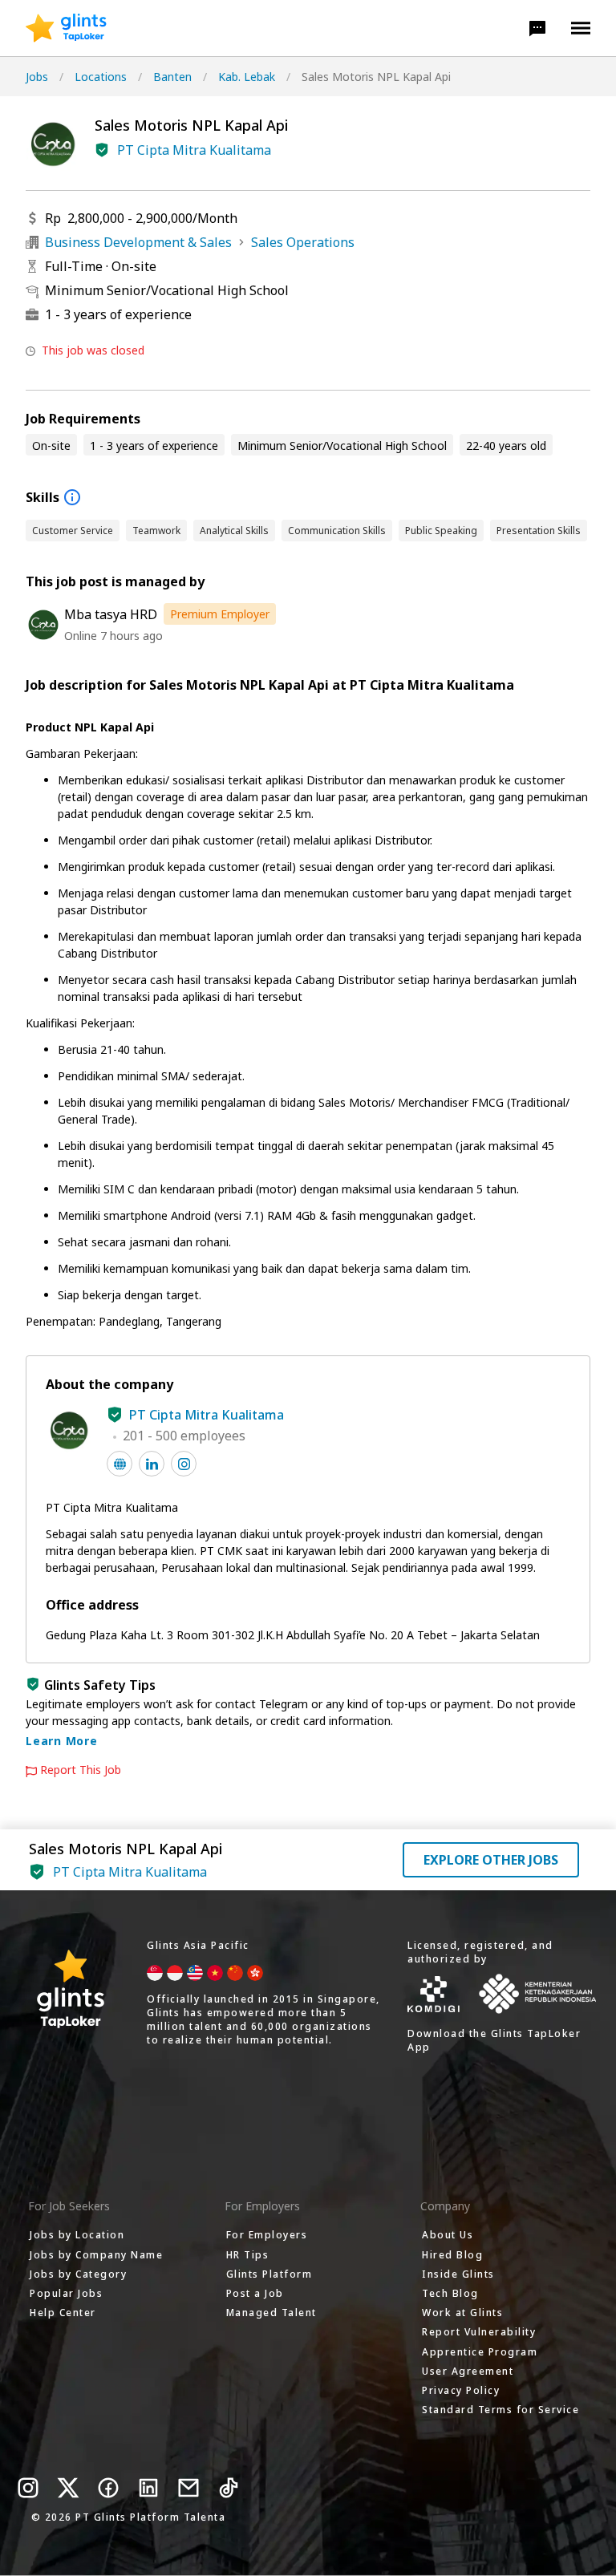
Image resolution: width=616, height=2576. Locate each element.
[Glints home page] (66, 28)
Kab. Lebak (247, 77)
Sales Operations (303, 242)
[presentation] (66, 28)
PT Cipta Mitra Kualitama (194, 150)
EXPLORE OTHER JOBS (491, 1860)
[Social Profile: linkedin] (152, 1464)
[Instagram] (28, 2488)
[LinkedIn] (148, 2488)
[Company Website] (120, 1464)
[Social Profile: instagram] (184, 1464)
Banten (172, 77)
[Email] (188, 2488)
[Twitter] (68, 2488)
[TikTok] (229, 2488)
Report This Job (81, 1770)
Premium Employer (220, 614)
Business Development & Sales (138, 242)
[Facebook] (108, 2488)
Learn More (62, 1741)
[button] (537, 28)
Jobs (37, 77)
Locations (101, 77)
